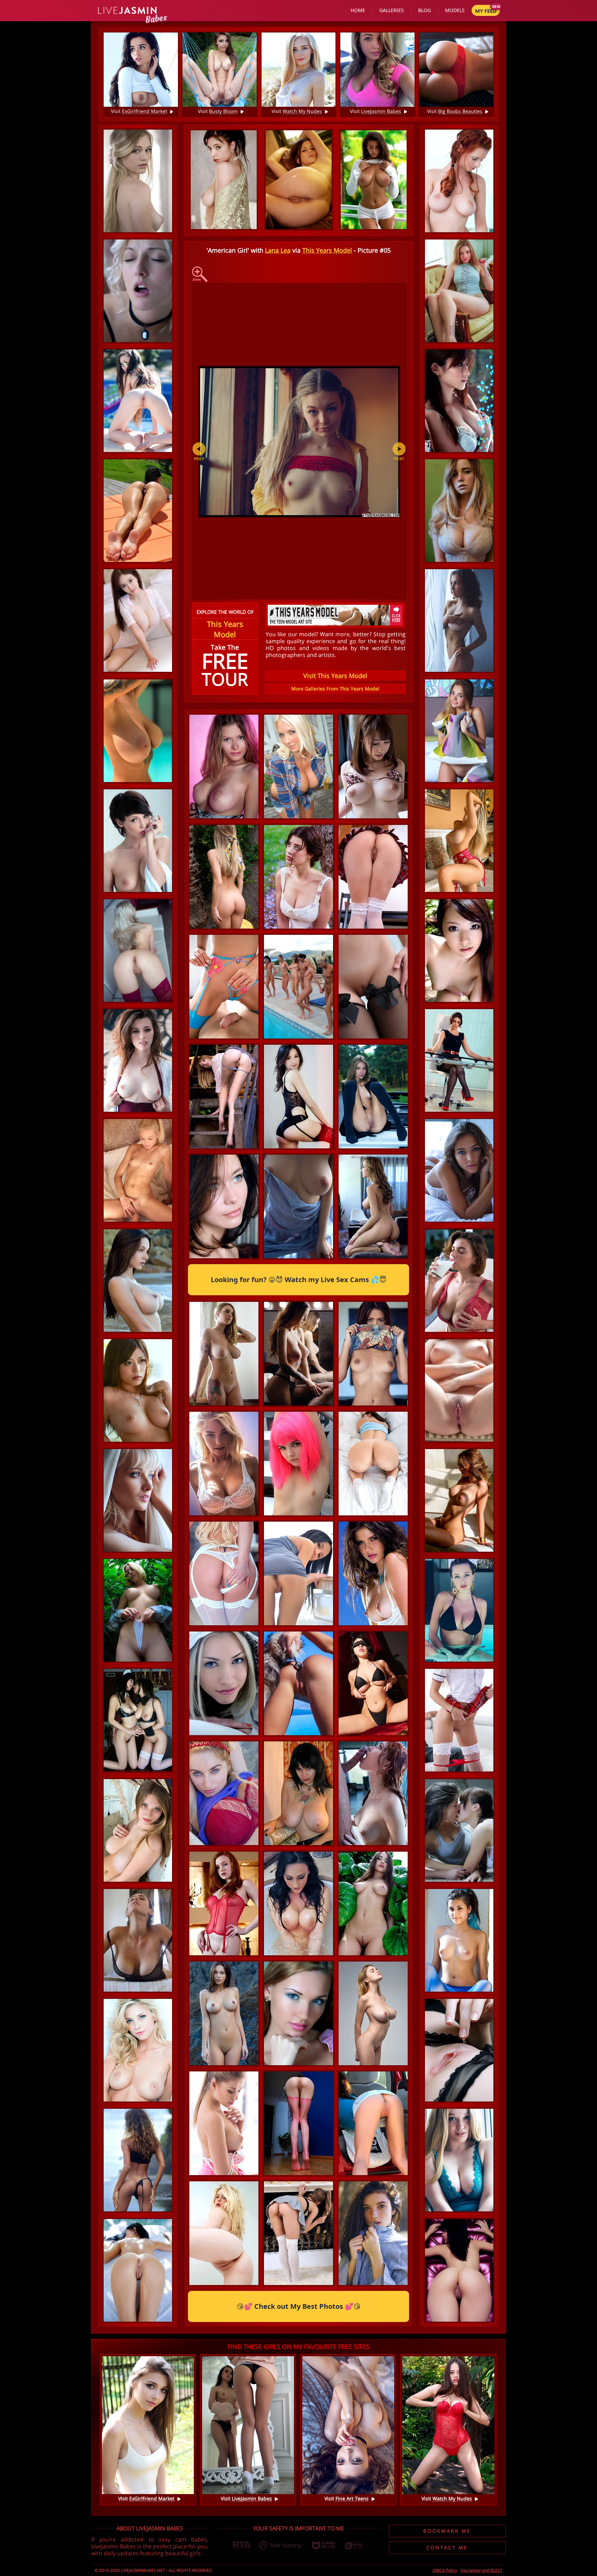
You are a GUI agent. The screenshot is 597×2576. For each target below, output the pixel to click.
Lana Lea (278, 250)
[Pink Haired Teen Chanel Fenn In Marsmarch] (298, 1515)
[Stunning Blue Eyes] (459, 1170)
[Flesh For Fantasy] (138, 1170)
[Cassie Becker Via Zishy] (224, 1845)
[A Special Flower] (224, 929)
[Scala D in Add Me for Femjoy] (138, 841)
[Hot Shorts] (373, 1955)
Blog (424, 10)
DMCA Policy (445, 2570)
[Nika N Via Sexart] (138, 1500)
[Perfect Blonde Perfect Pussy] (459, 2050)
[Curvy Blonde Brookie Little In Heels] (224, 2285)
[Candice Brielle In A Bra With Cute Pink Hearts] (224, 2175)
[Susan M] (459, 621)
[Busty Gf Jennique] (298, 1845)
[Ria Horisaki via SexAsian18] (459, 951)
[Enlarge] (200, 274)
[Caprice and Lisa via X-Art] (459, 1830)
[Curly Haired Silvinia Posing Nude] (459, 1390)
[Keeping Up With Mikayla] (459, 841)
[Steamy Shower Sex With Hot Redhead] (373, 1845)
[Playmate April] (459, 1500)
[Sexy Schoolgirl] (373, 929)
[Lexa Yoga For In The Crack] (138, 511)
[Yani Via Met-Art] (373, 1148)
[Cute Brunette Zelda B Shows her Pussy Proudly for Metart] (459, 2270)
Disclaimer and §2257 (481, 2570)
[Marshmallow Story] (373, 1515)
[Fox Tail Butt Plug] (298, 1735)
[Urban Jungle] (138, 1610)
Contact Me (447, 2547)
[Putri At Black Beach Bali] (138, 2160)
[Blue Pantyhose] (459, 1940)
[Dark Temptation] (138, 731)
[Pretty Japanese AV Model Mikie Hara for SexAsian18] (459, 401)
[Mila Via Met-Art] (224, 1258)
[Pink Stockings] (298, 2175)
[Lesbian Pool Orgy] (298, 1038)
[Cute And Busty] (373, 818)
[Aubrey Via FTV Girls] (298, 1625)
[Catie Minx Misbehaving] (373, 2175)
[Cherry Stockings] (138, 951)
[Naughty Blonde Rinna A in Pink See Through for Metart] (298, 2065)
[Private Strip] (373, 1038)
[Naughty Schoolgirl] (459, 1720)
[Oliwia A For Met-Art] (224, 818)
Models (455, 10)
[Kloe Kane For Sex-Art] (224, 1955)
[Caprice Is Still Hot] (224, 1038)
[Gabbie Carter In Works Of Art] (224, 1405)
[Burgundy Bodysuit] (138, 1060)
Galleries (392, 10)
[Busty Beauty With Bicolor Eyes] (298, 929)
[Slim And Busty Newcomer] (298, 1405)
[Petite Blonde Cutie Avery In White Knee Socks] (298, 2285)
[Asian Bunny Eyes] (138, 621)
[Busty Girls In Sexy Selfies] (224, 1515)
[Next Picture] (399, 453)
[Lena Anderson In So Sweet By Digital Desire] (224, 1148)
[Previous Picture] (202, 453)
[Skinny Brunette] (298, 1148)
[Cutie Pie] (459, 291)
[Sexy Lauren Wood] (298, 1955)
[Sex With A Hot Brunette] (138, 2270)
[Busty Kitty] (459, 2160)
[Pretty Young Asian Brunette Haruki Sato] (138, 1390)
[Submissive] (373, 2065)
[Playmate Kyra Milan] (373, 1625)
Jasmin (128, 11)
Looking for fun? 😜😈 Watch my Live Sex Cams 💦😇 (299, 1280)
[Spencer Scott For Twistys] (224, 1625)
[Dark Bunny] (373, 1735)
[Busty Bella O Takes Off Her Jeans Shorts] (138, 1830)
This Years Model (327, 250)
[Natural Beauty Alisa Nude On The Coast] (224, 2065)
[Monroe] (298, 1258)
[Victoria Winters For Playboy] (138, 2050)
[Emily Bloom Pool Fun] (138, 401)
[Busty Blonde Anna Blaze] (459, 511)
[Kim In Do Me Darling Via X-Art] (138, 291)
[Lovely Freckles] (373, 2285)
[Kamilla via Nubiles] (224, 1735)
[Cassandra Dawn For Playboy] (373, 1405)
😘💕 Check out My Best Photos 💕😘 (299, 2306)
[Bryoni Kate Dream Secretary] (459, 1060)
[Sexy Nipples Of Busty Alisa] (138, 1281)
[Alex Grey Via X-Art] (138, 181)
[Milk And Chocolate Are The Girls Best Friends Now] (459, 1281)
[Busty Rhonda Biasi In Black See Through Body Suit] (138, 1940)
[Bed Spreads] (459, 731)
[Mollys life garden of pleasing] (298, 818)
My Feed (486, 11)
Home (358, 10)
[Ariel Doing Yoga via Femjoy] (459, 181)
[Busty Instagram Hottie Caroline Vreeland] (459, 1610)
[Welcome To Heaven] (138, 1720)
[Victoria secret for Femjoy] (373, 1258)
